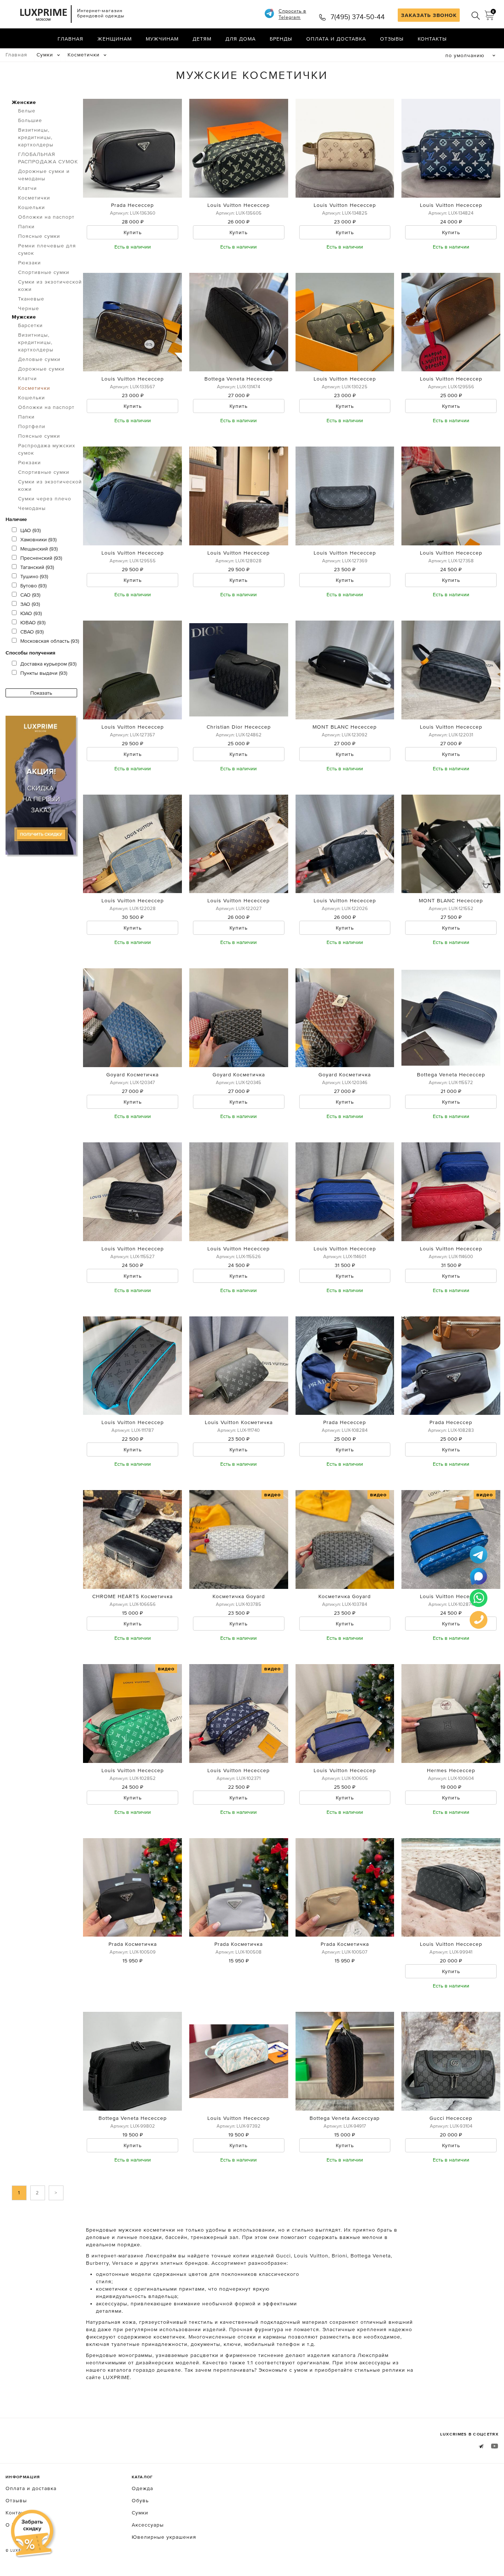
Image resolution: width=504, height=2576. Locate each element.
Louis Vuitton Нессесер (451, 1944)
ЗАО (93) (30, 604)
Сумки (45, 55)
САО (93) (30, 595)
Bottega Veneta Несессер (239, 379)
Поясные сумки (39, 236)
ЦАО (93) (30, 530)
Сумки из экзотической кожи (50, 285)
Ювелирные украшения (164, 2537)
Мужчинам (162, 39)
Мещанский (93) (39, 549)
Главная (70, 39)
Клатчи (27, 188)
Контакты (432, 39)
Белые (27, 111)
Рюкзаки (30, 263)
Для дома (241, 39)
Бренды (281, 39)
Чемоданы (32, 508)
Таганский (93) (37, 567)
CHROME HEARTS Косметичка (132, 1596)
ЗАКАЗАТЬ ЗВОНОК (429, 15)
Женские (24, 102)
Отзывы (392, 39)
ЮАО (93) (31, 613)
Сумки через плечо (45, 499)
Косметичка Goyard (239, 1596)
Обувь (140, 2500)
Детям (202, 39)
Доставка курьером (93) (48, 664)
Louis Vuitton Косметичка (239, 1422)
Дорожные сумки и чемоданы (44, 175)
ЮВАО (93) (33, 622)
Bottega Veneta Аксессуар (345, 2118)
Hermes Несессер (451, 1770)
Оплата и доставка (336, 39)
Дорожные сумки (41, 369)
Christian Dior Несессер (239, 727)
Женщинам (115, 39)
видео (272, 1494)
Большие (30, 120)
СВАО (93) (32, 632)
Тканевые (31, 299)
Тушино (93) (34, 576)
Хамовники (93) (38, 539)
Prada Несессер (132, 205)
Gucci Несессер (451, 2118)
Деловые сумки (39, 359)
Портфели (32, 426)
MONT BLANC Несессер (345, 727)
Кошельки (32, 207)
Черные (29, 308)
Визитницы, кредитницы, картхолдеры (36, 137)
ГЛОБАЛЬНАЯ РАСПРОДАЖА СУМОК (48, 158)
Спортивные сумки (44, 272)
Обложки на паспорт (46, 217)
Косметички (84, 55)
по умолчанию (465, 55)
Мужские (24, 317)
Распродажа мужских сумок (47, 449)
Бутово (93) (33, 586)
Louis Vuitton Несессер (239, 205)
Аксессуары (148, 2525)
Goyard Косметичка (132, 1075)
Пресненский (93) (41, 558)
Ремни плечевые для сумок (47, 249)
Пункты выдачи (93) (44, 673)
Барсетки (30, 325)
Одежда (142, 2488)
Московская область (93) (50, 641)
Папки (26, 226)
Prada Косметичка (133, 1944)
